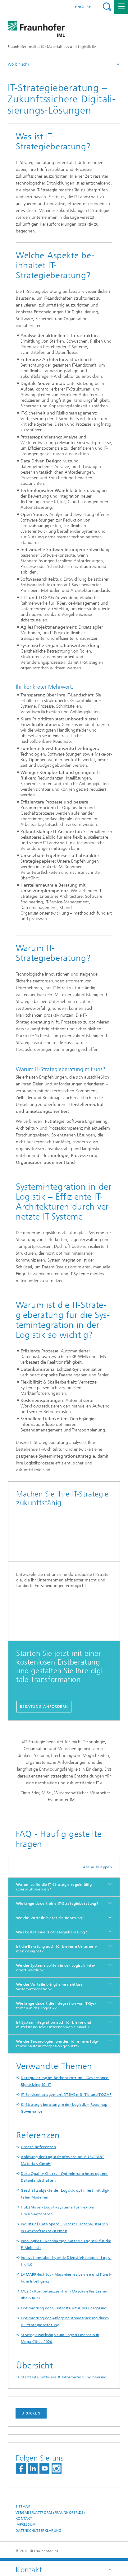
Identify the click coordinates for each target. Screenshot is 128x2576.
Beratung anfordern (44, 1707)
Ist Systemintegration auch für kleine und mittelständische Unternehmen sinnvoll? (54, 2025)
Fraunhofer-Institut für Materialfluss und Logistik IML (53, 47)
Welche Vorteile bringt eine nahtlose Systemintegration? (50, 1987)
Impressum (25, 2524)
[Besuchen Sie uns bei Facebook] (21, 2468)
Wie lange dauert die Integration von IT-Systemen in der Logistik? (56, 2006)
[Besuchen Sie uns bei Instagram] (57, 2468)
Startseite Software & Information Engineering (64, 2377)
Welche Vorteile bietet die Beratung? (50, 1918)
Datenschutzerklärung (39, 2531)
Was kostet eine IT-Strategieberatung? (52, 1932)
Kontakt (24, 2519)
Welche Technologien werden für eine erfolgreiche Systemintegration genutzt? (57, 2044)
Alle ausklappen (98, 1867)
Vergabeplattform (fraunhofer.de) (50, 2513)
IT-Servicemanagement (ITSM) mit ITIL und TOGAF (66, 2095)
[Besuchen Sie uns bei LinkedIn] (33, 2468)
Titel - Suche (107, 7)
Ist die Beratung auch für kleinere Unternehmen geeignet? (57, 1949)
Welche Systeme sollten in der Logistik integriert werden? (56, 1968)
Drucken (31, 2413)
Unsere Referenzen (38, 2147)
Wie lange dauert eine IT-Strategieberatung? (57, 1904)
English (83, 7)
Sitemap (23, 2507)
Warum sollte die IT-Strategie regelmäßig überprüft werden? (54, 1887)
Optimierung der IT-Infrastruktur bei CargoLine (64, 2308)
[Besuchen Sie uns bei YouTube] (44, 2468)
